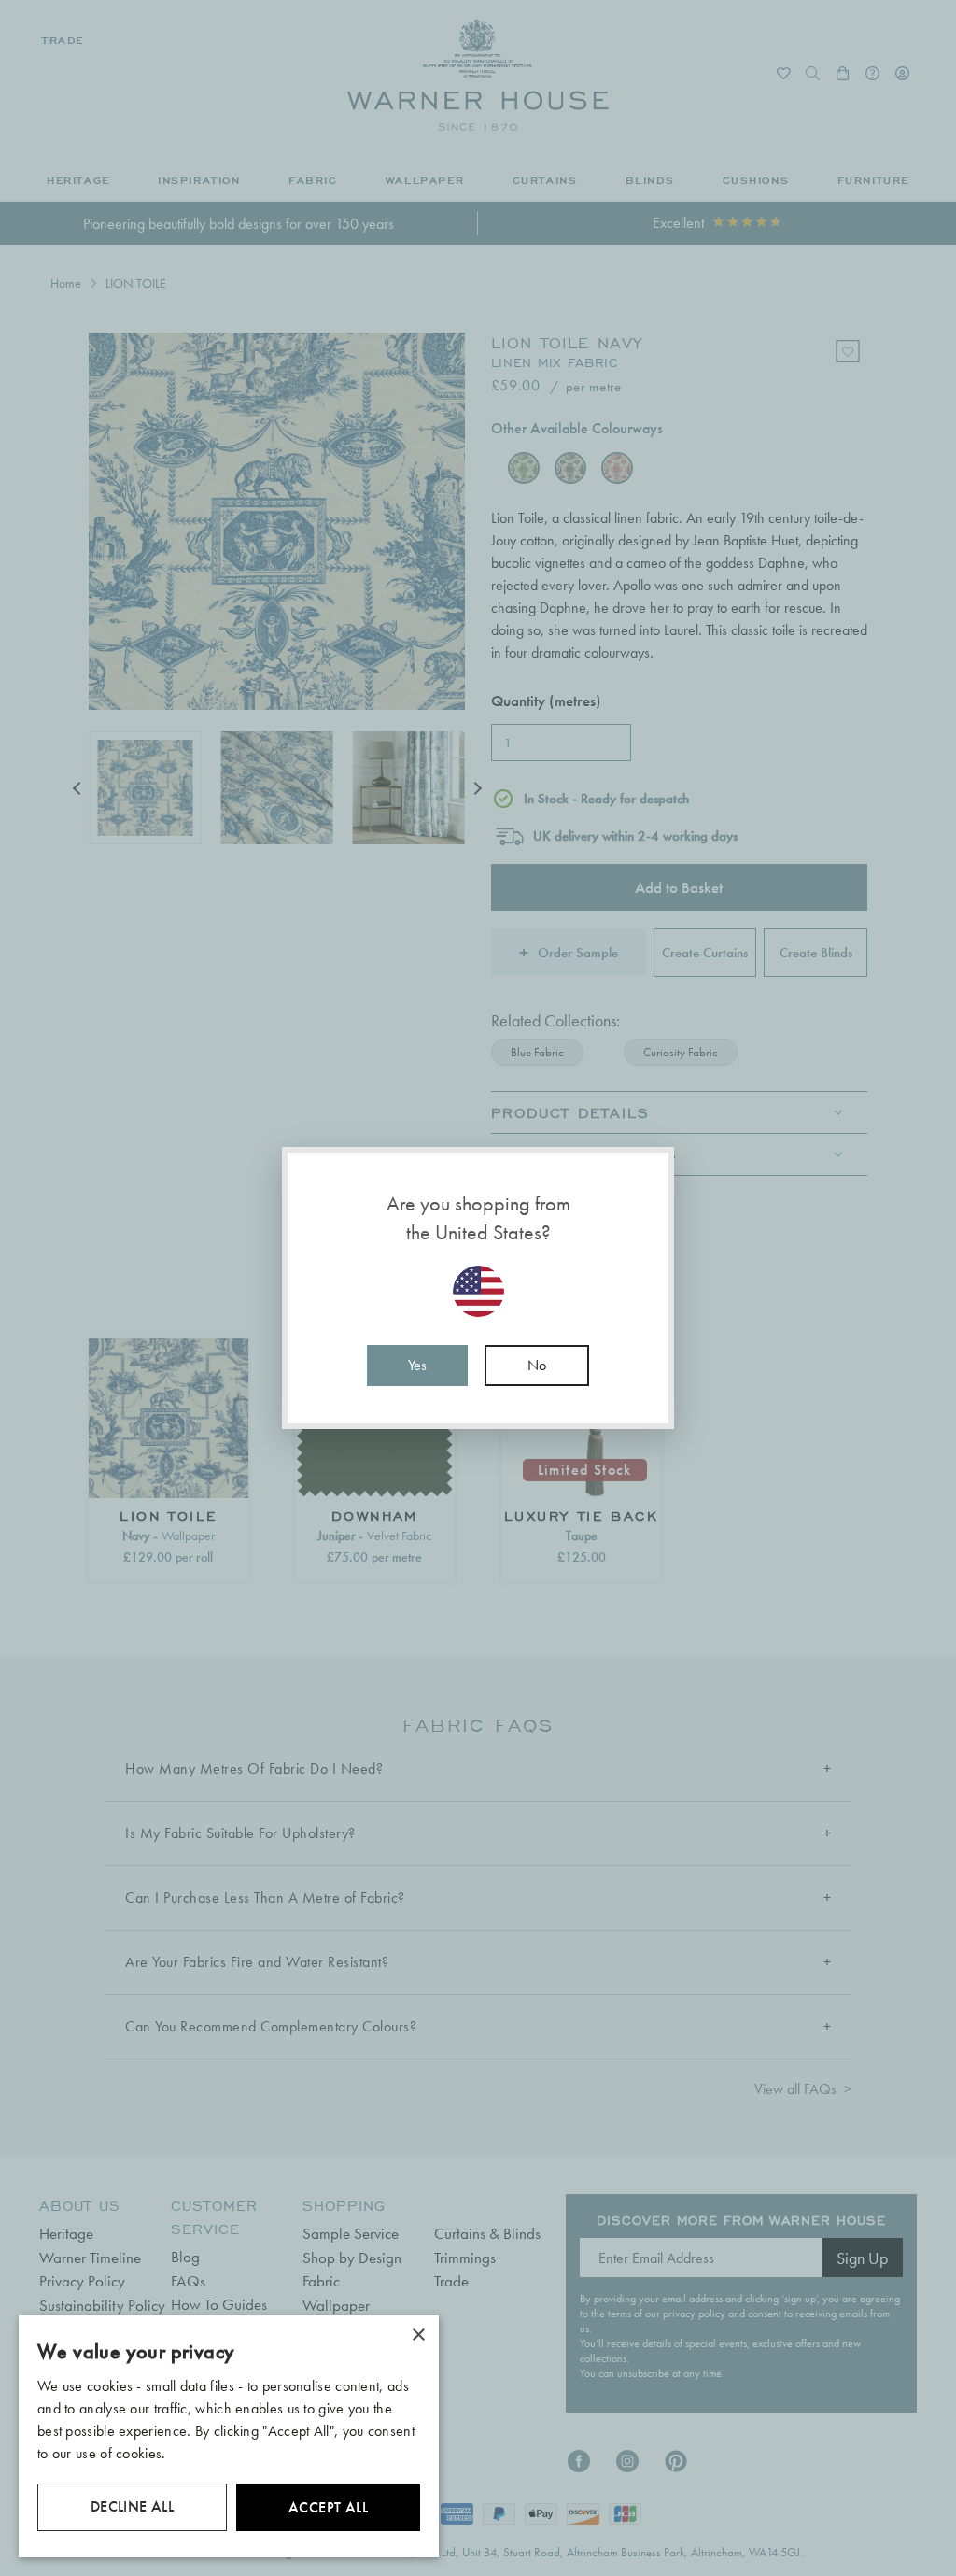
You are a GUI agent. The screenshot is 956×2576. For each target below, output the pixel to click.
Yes (417, 1365)
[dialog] (229, 2436)
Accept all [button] (328, 2507)
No (537, 1365)
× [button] (418, 2335)
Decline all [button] (132, 2506)
